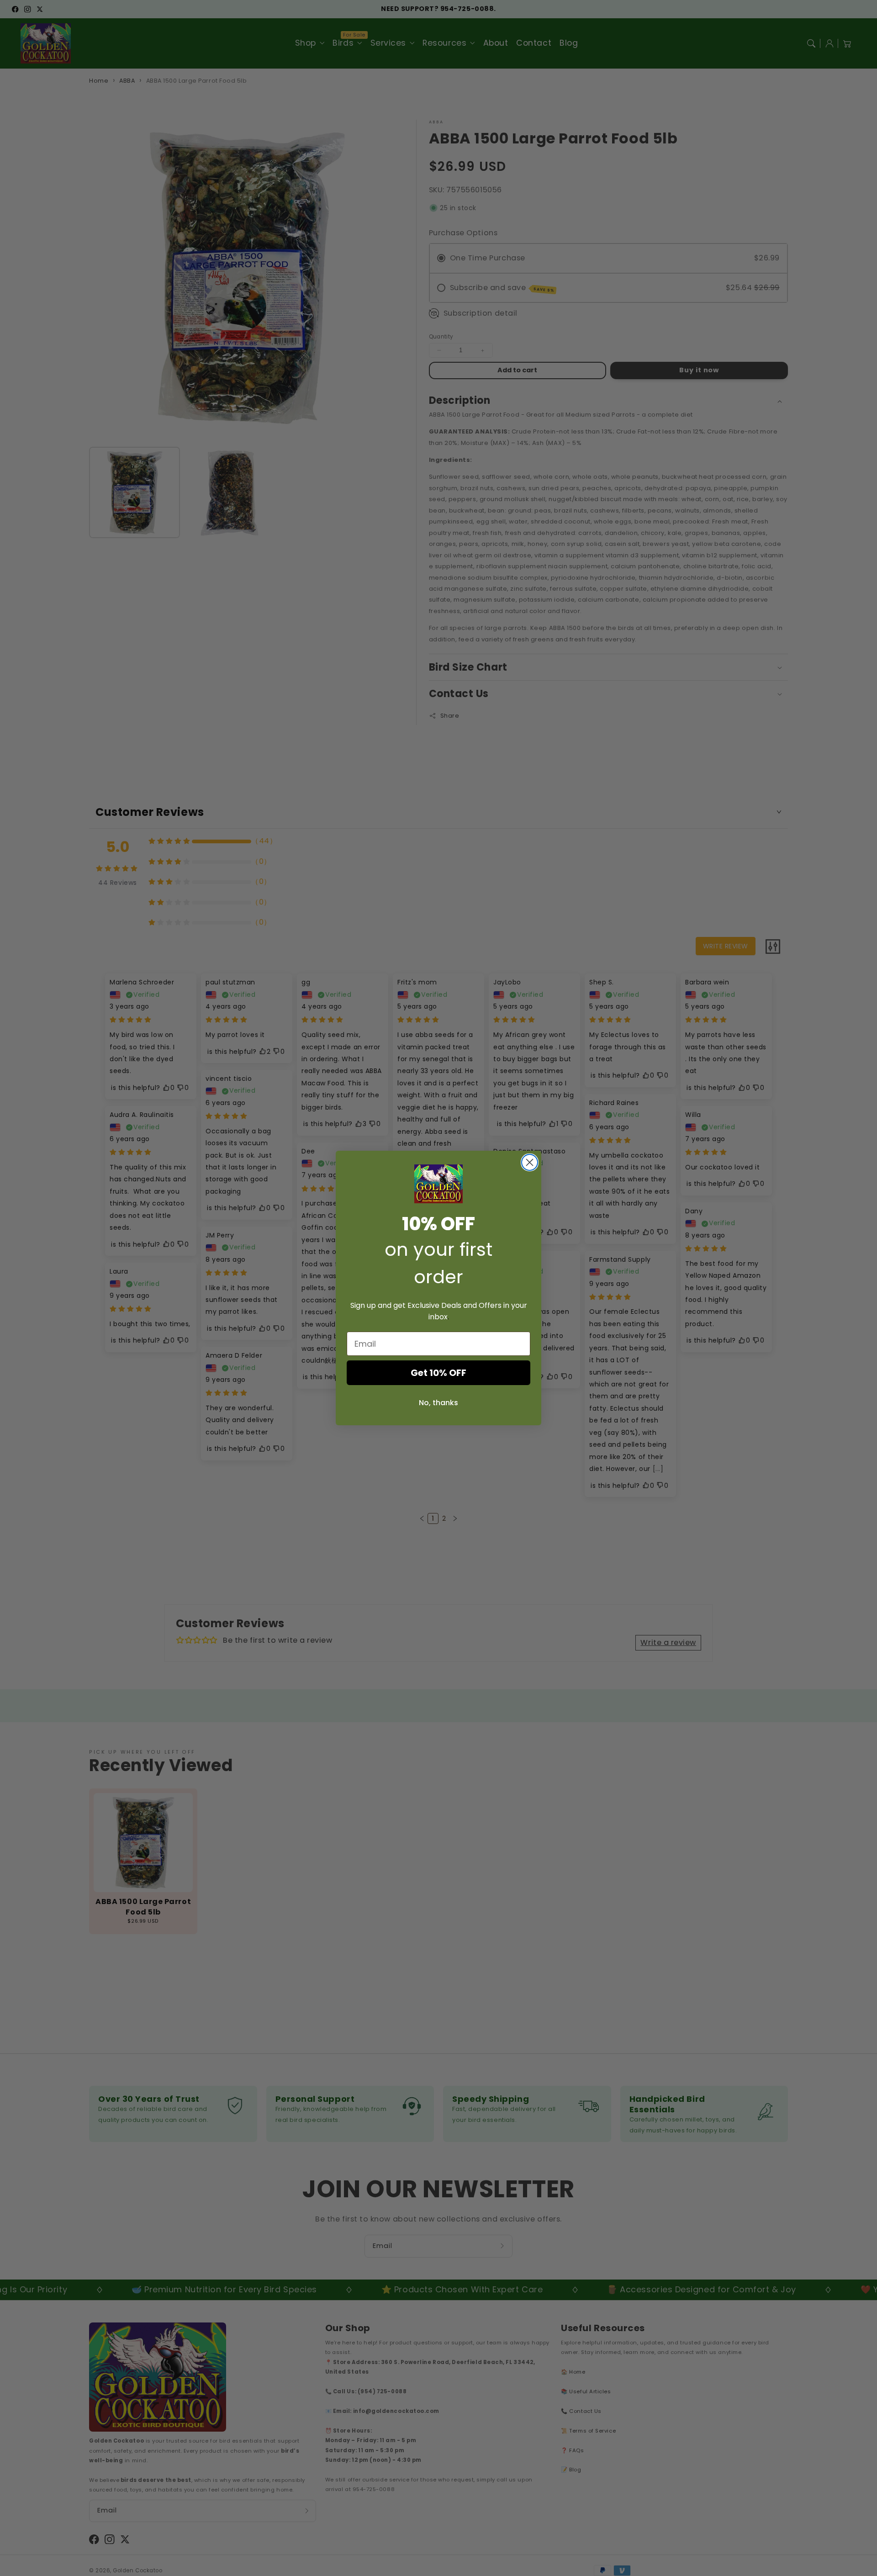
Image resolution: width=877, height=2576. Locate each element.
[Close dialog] (530, 1162)
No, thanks (438, 1403)
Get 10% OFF (438, 1373)
